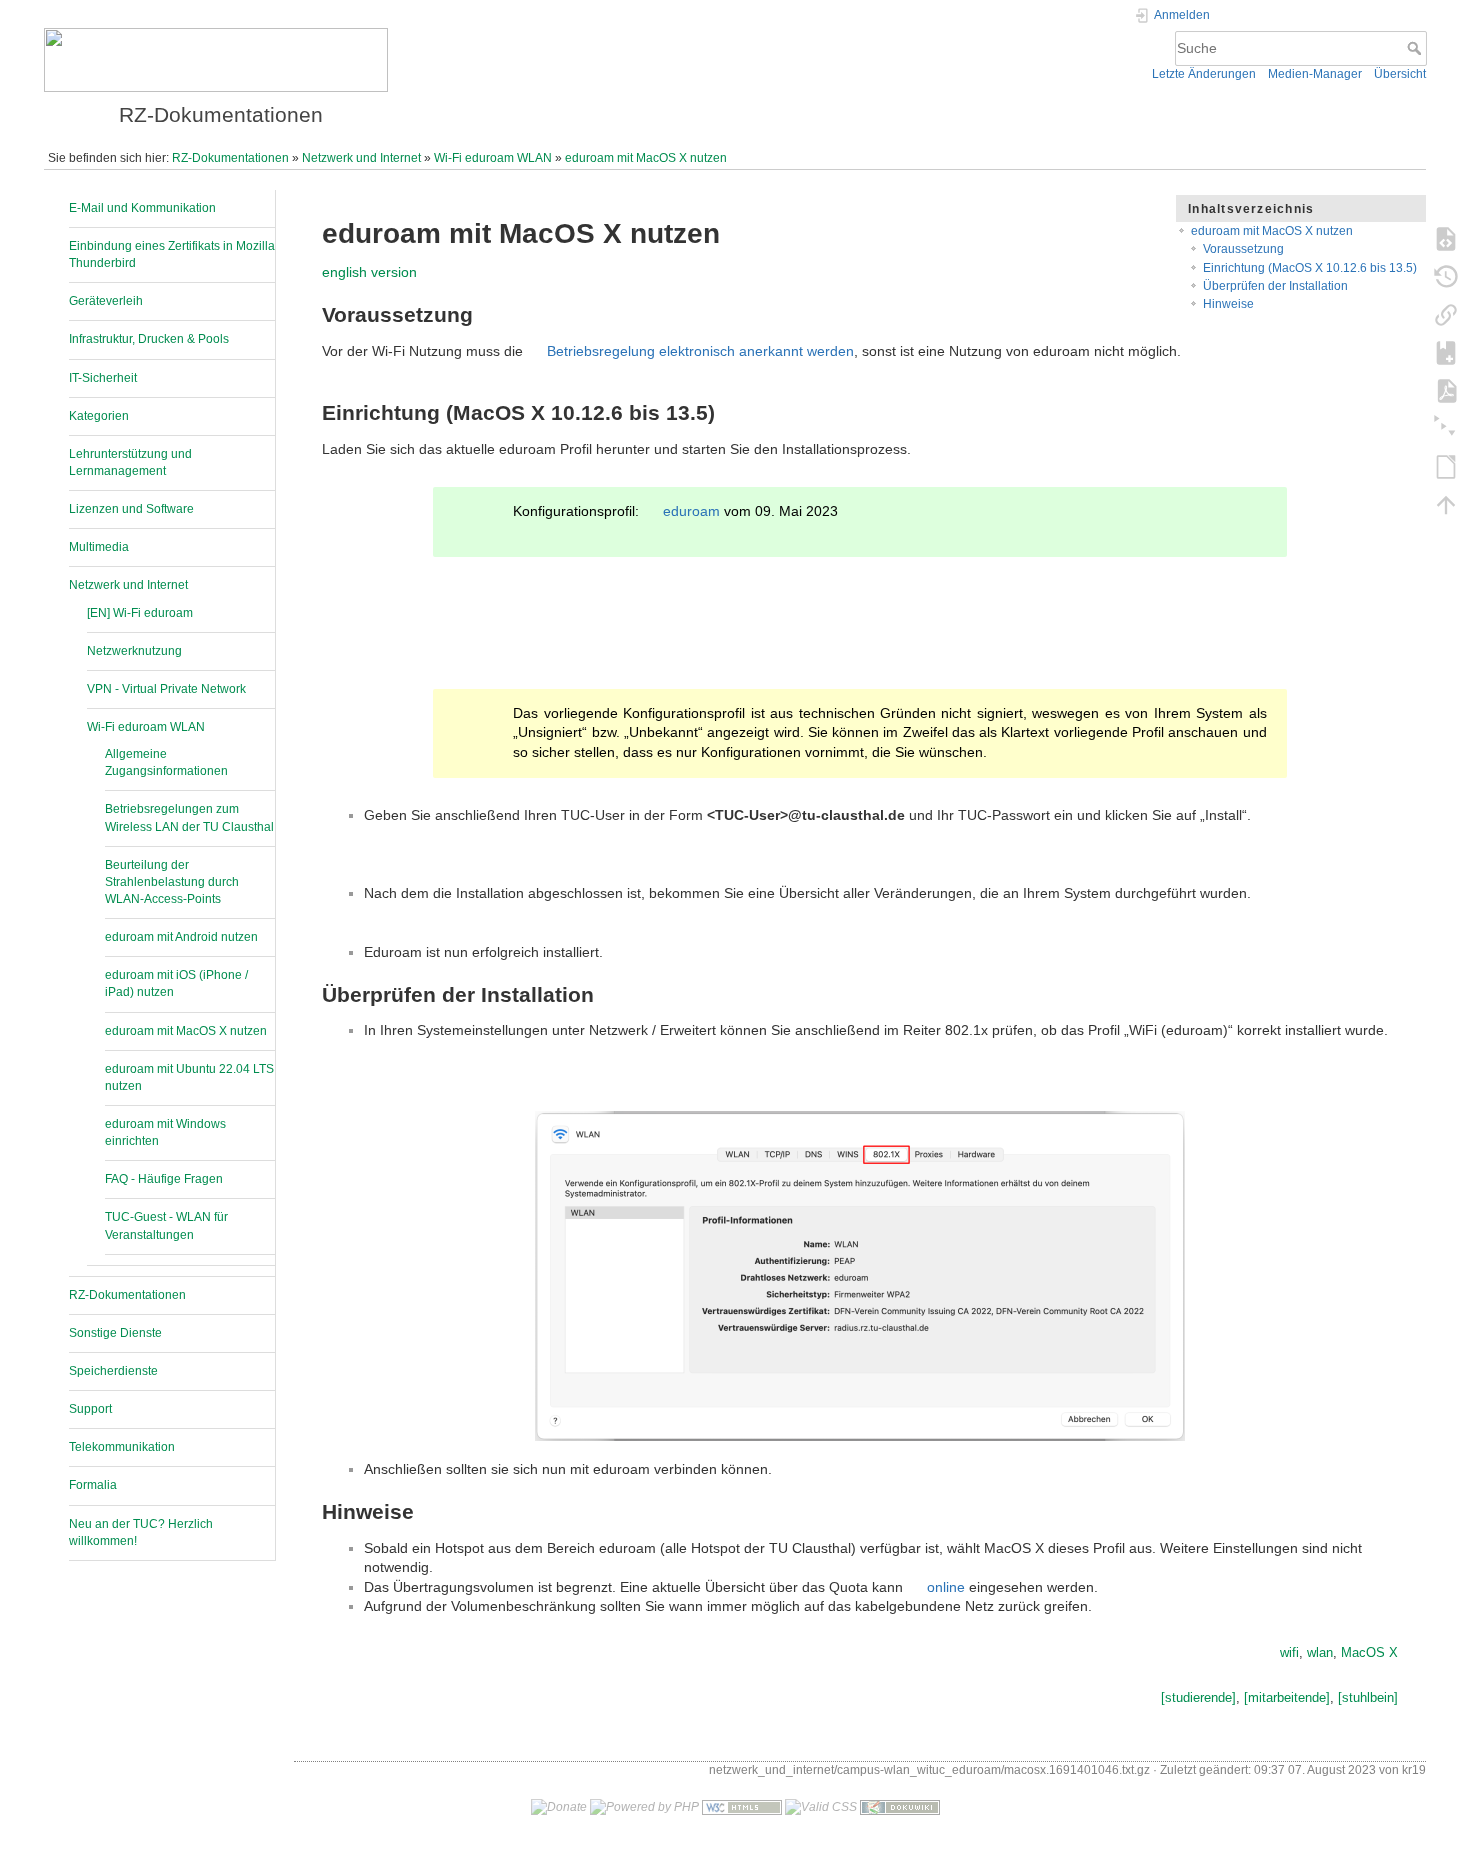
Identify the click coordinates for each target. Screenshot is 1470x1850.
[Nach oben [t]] (1446, 504)
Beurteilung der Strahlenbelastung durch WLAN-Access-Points (172, 882)
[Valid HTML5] (742, 1807)
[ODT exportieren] (1446, 466)
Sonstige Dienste (115, 1333)
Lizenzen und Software (131, 509)
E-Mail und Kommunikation (142, 208)
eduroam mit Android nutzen (181, 937)
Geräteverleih (106, 301)
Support (90, 1409)
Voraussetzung (1243, 249)
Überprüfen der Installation (1275, 286)
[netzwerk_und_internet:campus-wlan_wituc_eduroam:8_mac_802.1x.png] (860, 1276)
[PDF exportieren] (1446, 390)
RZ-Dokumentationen (230, 158)
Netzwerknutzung (134, 651)
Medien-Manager (1315, 74)
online (946, 1587)
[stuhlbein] (1368, 1697)
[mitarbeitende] (1287, 1697)
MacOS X (1369, 1652)
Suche (1416, 48)
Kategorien (99, 416)
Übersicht (1400, 74)
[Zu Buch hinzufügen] (1446, 352)
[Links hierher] (1446, 314)
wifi (1289, 1652)
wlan (1320, 1652)
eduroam (691, 511)
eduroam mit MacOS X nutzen (646, 158)
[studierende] (1198, 1697)
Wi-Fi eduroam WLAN (493, 158)
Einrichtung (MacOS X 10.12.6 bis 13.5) (1310, 268)
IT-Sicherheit (103, 378)
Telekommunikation (122, 1447)
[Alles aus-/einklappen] (1446, 428)
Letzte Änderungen (1204, 74)
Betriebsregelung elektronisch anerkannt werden (700, 351)
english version (369, 272)
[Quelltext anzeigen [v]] (1446, 238)
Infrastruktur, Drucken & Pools (149, 339)
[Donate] (559, 1807)
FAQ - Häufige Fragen (164, 1179)
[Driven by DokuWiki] (900, 1807)
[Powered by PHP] (644, 1807)
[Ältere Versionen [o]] (1446, 276)
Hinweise (1228, 304)
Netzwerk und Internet (361, 158)
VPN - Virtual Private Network (166, 689)
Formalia (93, 1485)
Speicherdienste (113, 1371)
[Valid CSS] (821, 1807)
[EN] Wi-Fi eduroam (140, 613)
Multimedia (99, 547)
